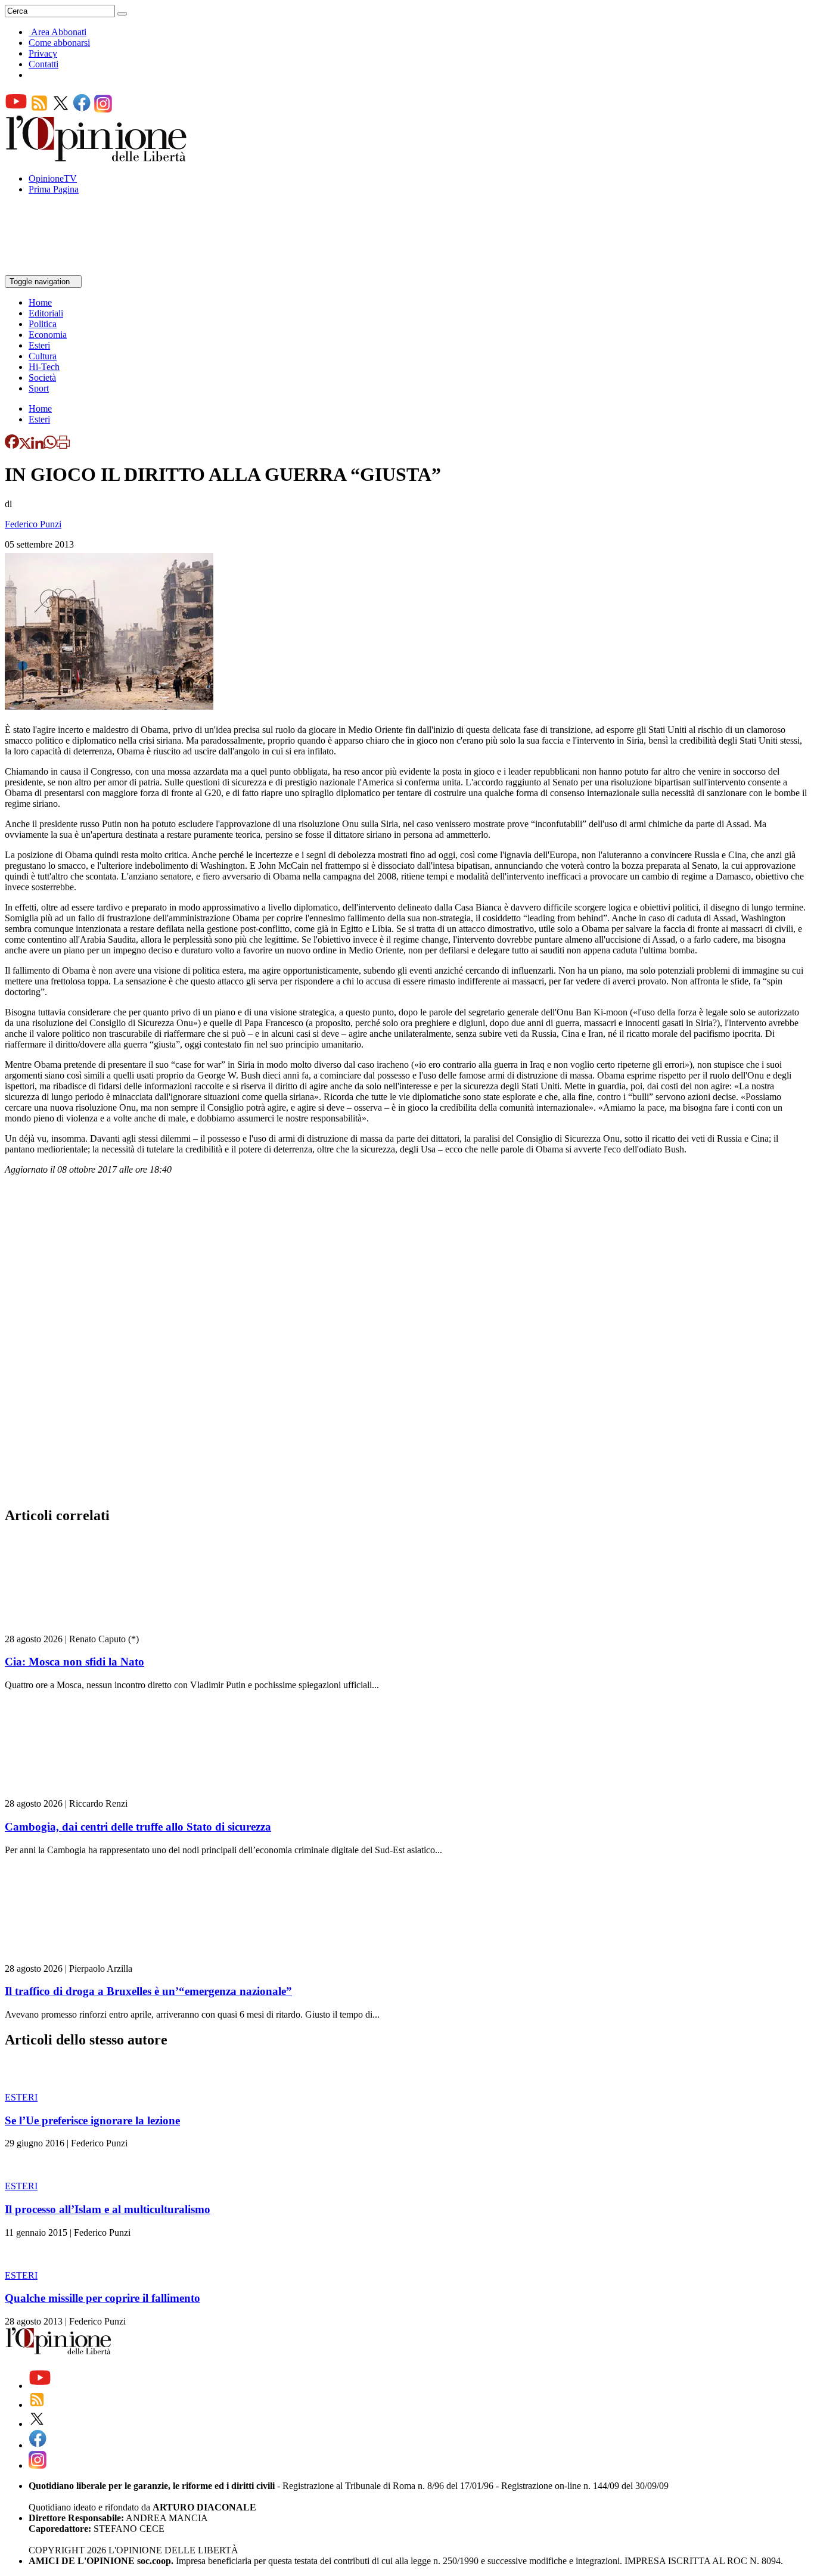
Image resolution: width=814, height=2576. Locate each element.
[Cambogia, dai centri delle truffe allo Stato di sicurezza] (76, 1793)
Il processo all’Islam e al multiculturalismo (108, 2209)
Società (42, 377)
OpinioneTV (53, 178)
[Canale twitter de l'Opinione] (61, 109)
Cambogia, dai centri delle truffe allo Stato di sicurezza (138, 1827)
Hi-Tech (44, 367)
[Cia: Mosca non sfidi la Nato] (76, 1628)
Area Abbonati (59, 32)
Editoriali (46, 313)
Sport (39, 388)
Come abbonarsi (59, 43)
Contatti (44, 64)
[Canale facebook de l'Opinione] (82, 109)
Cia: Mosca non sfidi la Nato (74, 1662)
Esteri (39, 345)
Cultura (43, 356)
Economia (48, 335)
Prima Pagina (54, 189)
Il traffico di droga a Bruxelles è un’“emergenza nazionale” (148, 1991)
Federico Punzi (33, 524)
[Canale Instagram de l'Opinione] (103, 109)
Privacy (43, 53)
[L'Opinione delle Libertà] (97, 158)
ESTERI (21, 2097)
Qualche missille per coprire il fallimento (102, 2298)
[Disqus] (407, 1344)
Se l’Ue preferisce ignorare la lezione (92, 2120)
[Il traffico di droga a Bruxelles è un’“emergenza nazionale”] (76, 1958)
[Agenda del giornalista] (57, 270)
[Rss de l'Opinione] (39, 109)
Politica (43, 324)
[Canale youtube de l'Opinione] (16, 109)
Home (40, 302)
